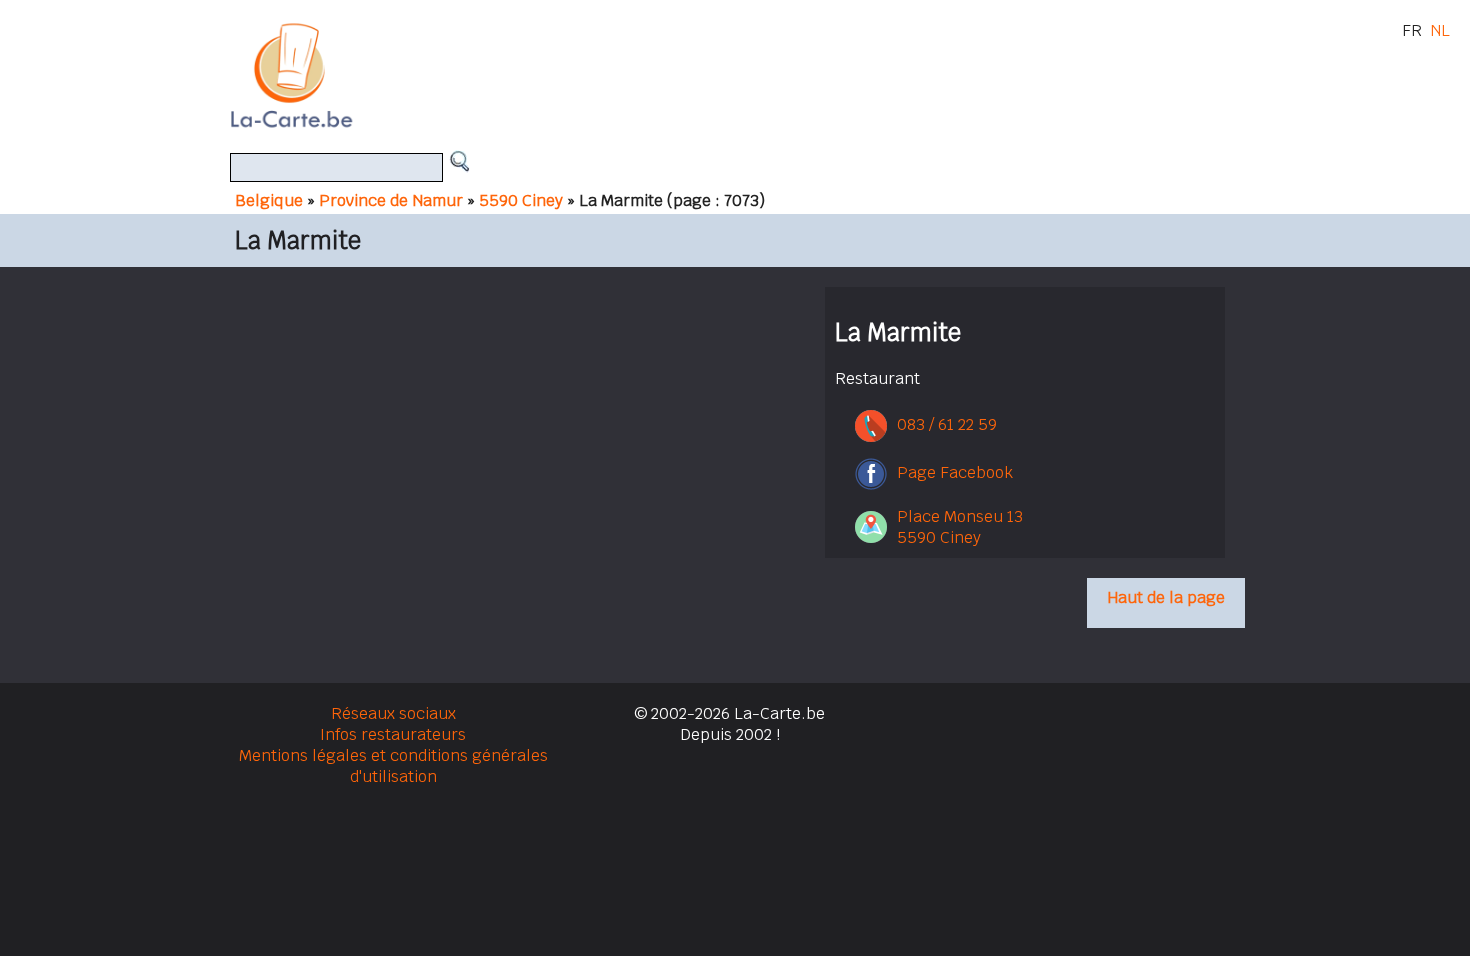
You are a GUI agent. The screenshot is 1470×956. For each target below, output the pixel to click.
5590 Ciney (521, 200)
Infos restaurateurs (393, 734)
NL (1440, 30)
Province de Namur (391, 200)
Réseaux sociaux (393, 713)
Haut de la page (1166, 597)
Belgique (269, 200)
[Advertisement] (758, 75)
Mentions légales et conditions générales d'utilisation (393, 766)
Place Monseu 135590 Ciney (960, 527)
